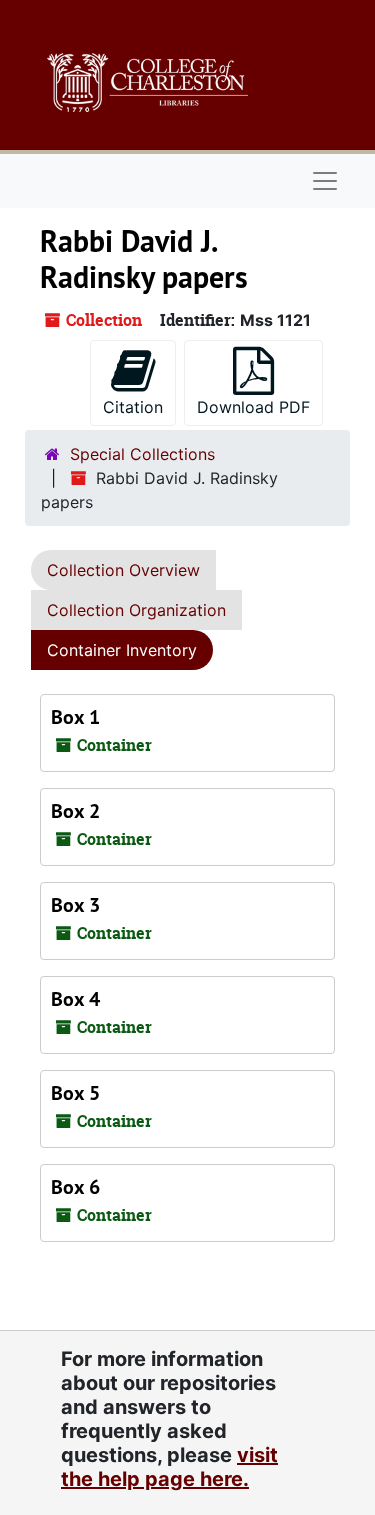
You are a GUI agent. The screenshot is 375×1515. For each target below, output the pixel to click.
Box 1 (75, 717)
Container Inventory (122, 650)
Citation (133, 407)
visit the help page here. (169, 1467)
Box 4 (75, 999)
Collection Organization (136, 610)
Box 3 (75, 905)
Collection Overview (123, 570)
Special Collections (142, 454)
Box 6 (75, 1187)
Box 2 (75, 811)
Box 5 (75, 1093)
